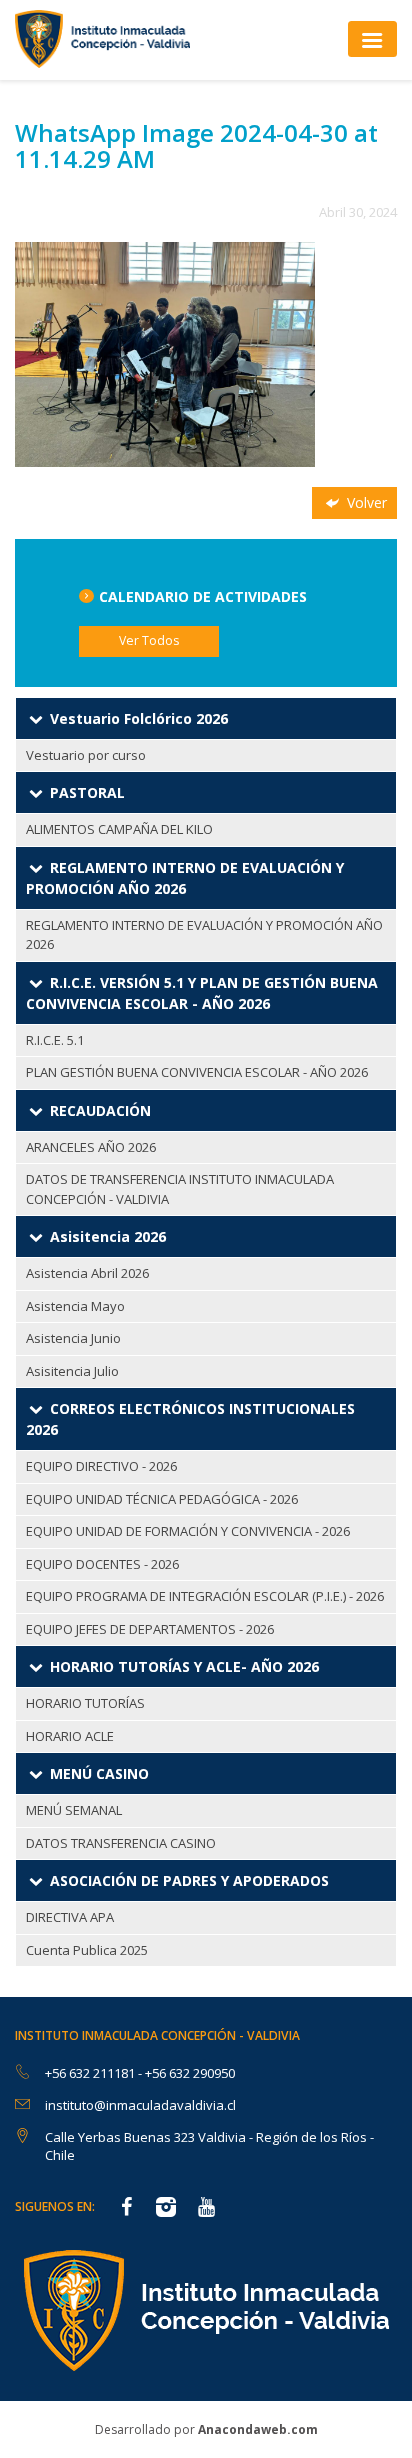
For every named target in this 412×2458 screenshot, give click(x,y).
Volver (365, 502)
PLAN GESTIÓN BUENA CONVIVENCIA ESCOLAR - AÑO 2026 (197, 1072)
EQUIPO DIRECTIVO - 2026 (101, 1466)
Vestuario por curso (86, 755)
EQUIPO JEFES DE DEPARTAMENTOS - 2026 (150, 1629)
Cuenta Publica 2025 (87, 1950)
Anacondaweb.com (258, 2429)
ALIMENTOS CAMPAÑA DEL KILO (119, 829)
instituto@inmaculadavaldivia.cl (140, 2105)
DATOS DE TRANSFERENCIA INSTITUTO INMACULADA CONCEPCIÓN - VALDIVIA (180, 1189)
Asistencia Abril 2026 (87, 1273)
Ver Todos (149, 640)
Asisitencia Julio (72, 1371)
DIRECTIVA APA (70, 1917)
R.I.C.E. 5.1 (55, 1040)
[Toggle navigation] (372, 38)
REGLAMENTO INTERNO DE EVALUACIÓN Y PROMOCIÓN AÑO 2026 (204, 935)
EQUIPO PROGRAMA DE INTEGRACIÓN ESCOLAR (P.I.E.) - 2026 (205, 1596)
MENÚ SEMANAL (74, 1810)
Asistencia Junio (73, 1338)
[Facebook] (126, 2209)
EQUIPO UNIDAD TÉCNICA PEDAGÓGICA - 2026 (162, 1499)
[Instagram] (166, 2209)
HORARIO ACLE (70, 1736)
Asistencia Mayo (75, 1306)
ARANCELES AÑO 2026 (91, 1147)
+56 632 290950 (190, 2073)
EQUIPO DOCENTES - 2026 (102, 1564)
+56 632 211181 (91, 2073)
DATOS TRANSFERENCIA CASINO (121, 1843)
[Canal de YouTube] (206, 2209)
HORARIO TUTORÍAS (85, 1703)
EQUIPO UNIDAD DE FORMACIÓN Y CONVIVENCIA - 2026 (188, 1531)
